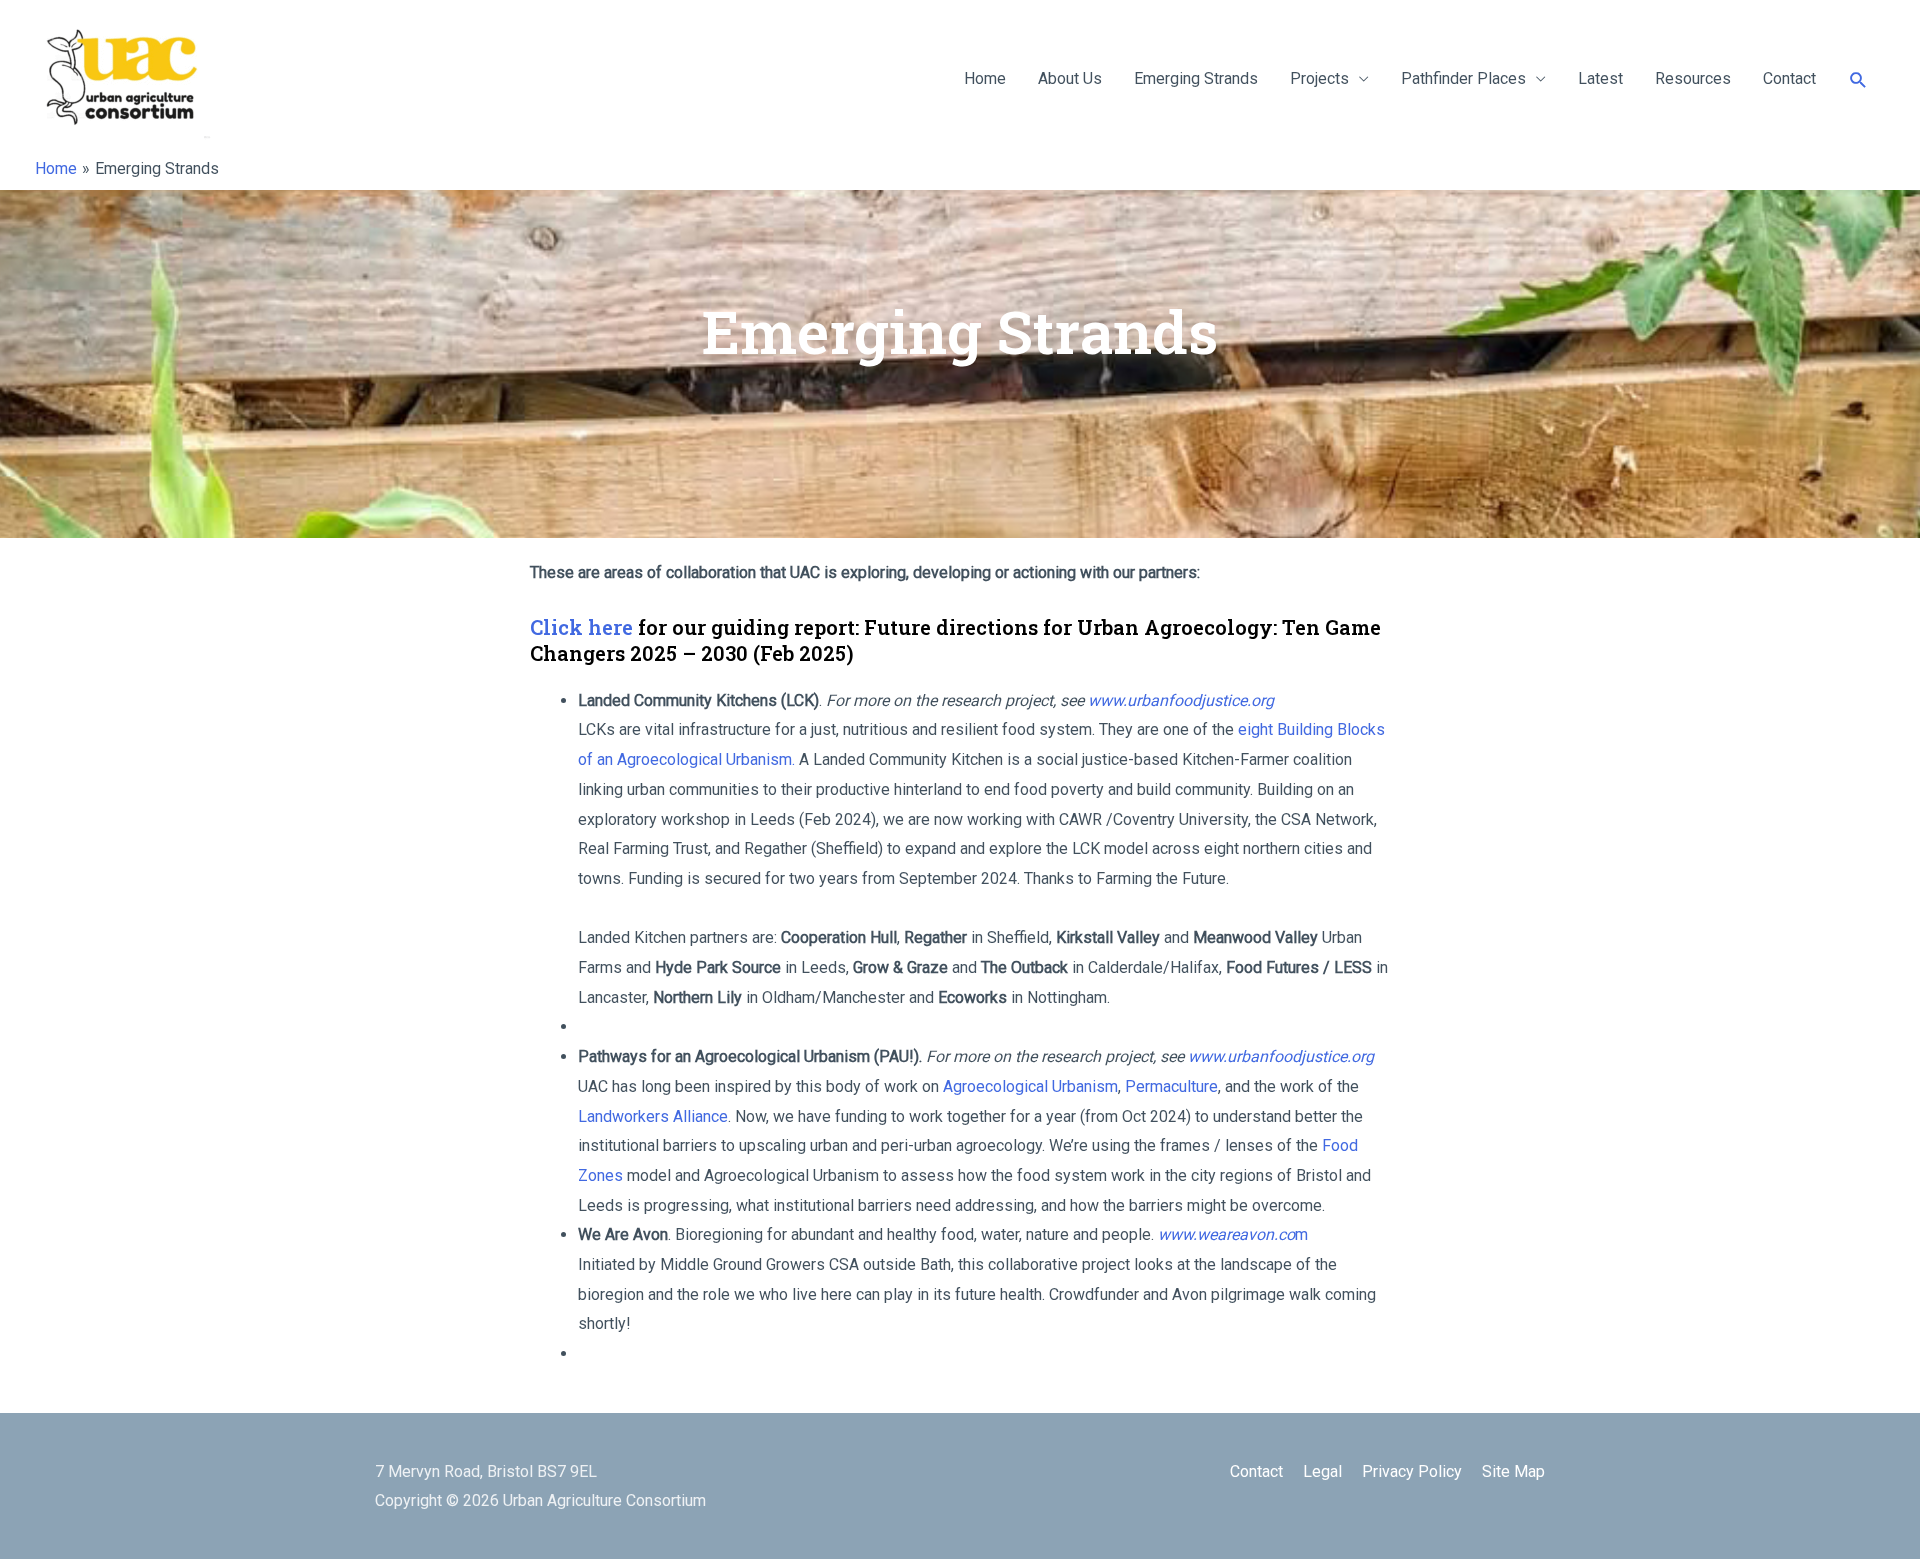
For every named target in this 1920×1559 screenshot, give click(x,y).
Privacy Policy (1412, 1471)
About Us (1070, 78)
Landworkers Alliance (653, 1116)
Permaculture (1171, 1086)
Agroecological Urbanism (1030, 1086)
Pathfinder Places (1463, 78)
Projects (1319, 78)
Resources (1693, 78)
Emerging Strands (1196, 78)
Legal (1322, 1471)
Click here (581, 627)
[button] (1858, 79)
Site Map (1513, 1471)
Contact (1789, 78)
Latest (1600, 78)
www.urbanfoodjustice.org (1181, 700)
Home (985, 78)
